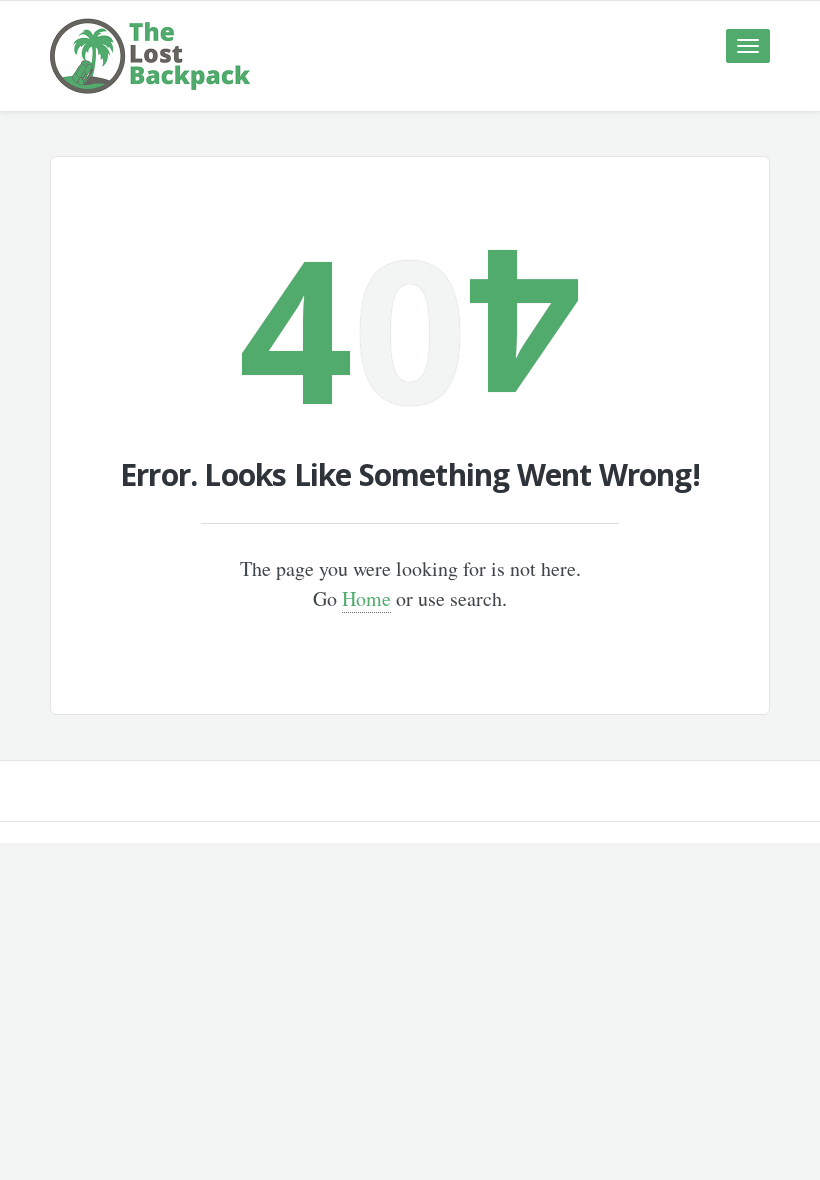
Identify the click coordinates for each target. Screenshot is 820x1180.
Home (366, 598)
